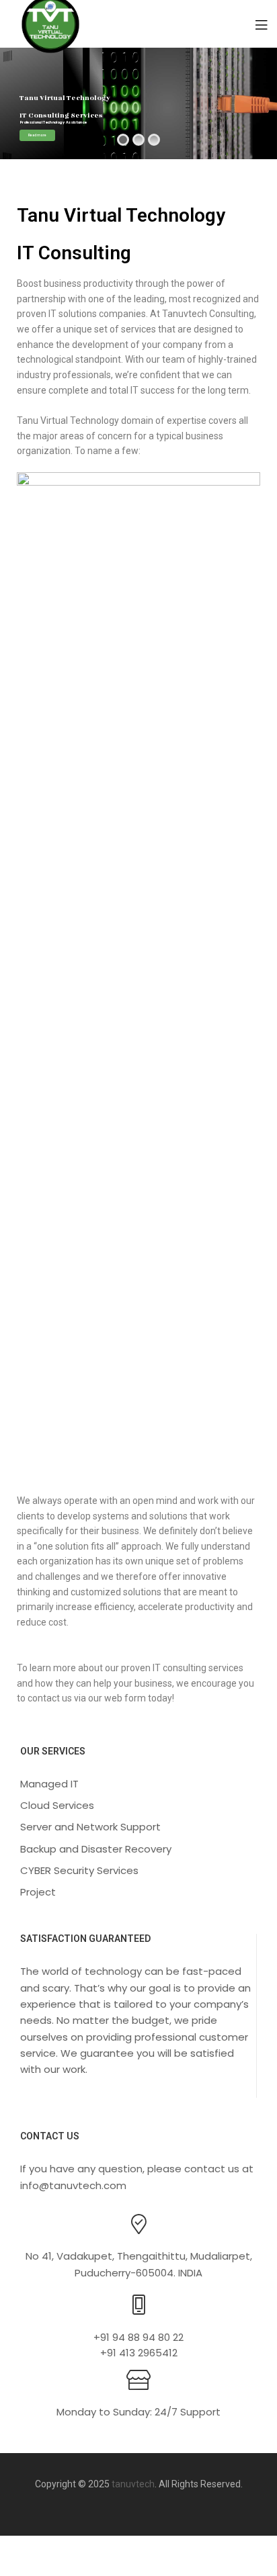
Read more (37, 135)
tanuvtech (133, 2484)
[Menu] (261, 24)
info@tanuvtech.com (73, 2185)
